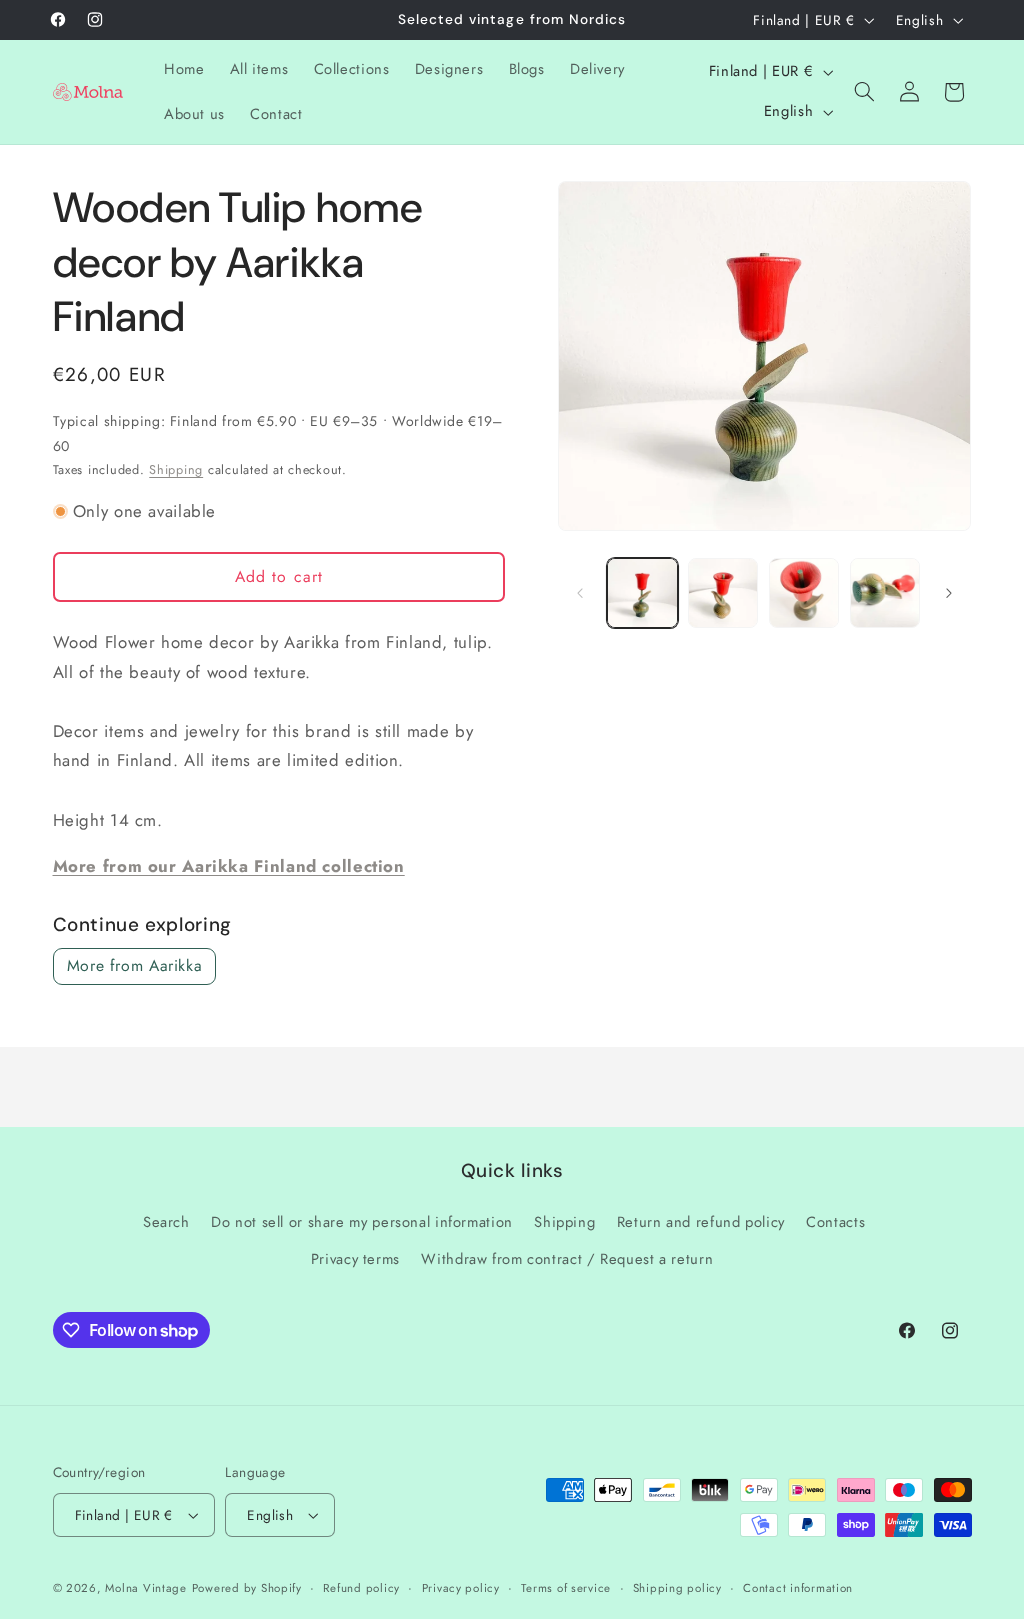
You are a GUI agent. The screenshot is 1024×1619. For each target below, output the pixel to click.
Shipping (176, 470)
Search (166, 1222)
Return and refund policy (701, 1222)
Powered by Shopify (247, 1588)
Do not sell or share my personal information (362, 1222)
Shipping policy (677, 1588)
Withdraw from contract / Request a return (567, 1259)
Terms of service (566, 1588)
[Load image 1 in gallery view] (642, 593)
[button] (865, 92)
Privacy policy (461, 1588)
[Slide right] (949, 593)
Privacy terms (355, 1259)
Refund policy (361, 1588)
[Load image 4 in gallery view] (885, 593)
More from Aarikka (135, 965)
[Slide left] (580, 593)
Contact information (798, 1588)
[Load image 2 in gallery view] (723, 593)
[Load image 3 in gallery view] (804, 593)
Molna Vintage (146, 1588)
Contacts (835, 1222)
